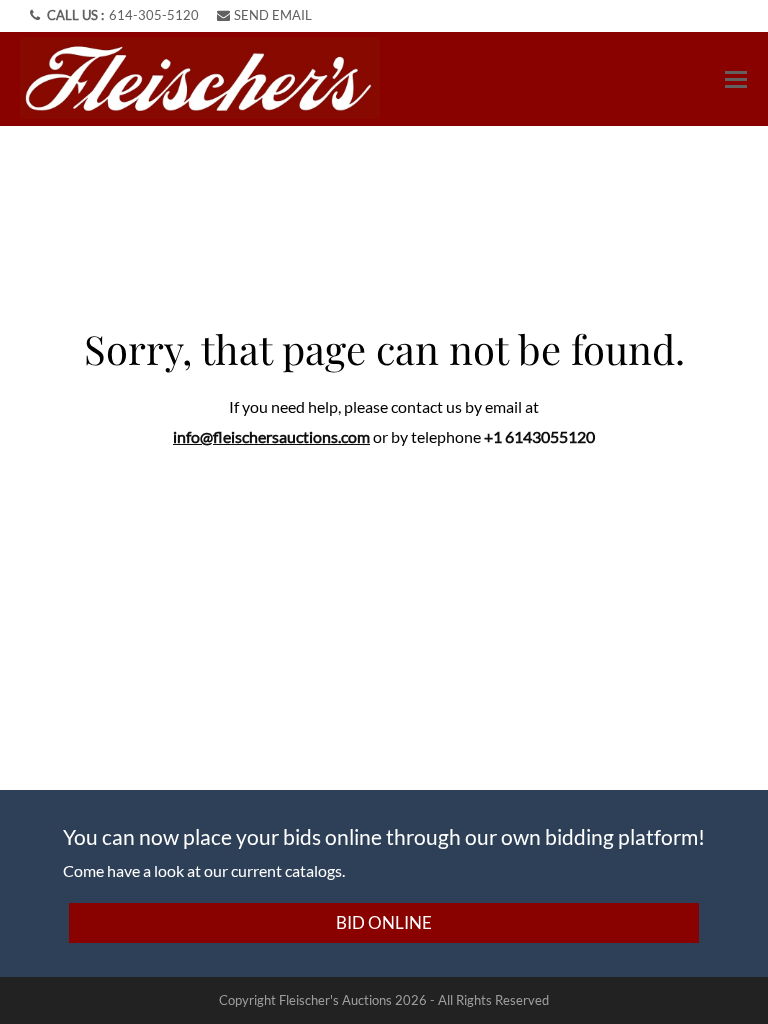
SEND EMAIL (273, 15)
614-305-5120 (154, 15)
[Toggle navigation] (736, 79)
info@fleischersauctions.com (271, 436)
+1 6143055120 (539, 436)
